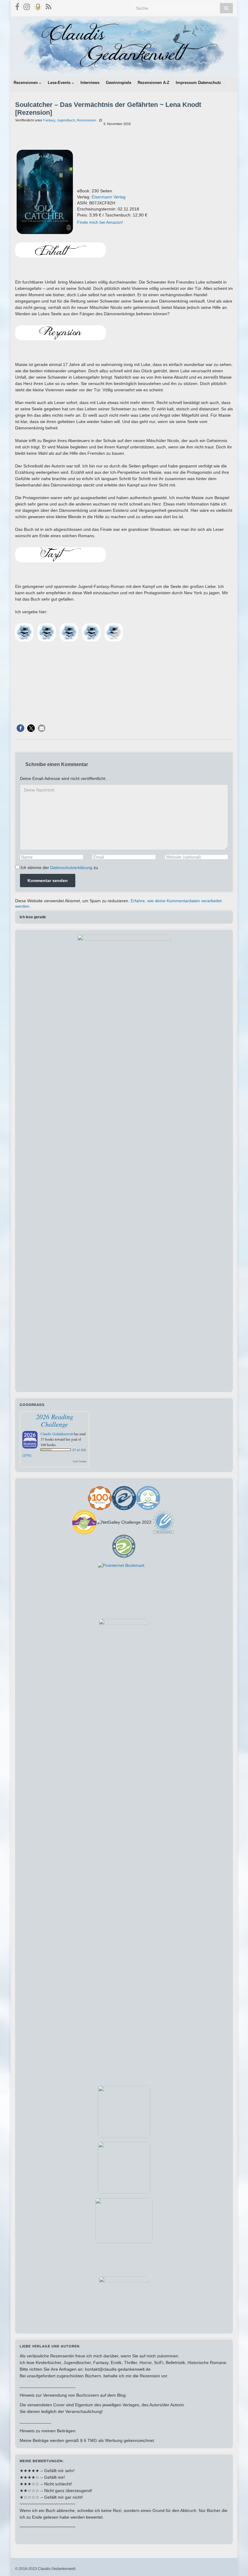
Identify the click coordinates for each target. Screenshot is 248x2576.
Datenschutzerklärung (71, 868)
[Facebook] (17, 6)
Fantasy (49, 120)
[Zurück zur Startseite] (124, 47)
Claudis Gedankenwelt (57, 1434)
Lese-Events (60, 83)
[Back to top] (234, 2562)
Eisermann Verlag (109, 197)
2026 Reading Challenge (55, 1420)
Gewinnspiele (119, 83)
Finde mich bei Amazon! (100, 222)
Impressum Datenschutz (198, 83)
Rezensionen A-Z (153, 83)
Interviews (90, 83)
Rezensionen (26, 83)
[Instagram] (27, 6)
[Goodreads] (38, 6)
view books (80, 1461)
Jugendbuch (66, 120)
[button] (20, 728)
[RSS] (49, 6)
